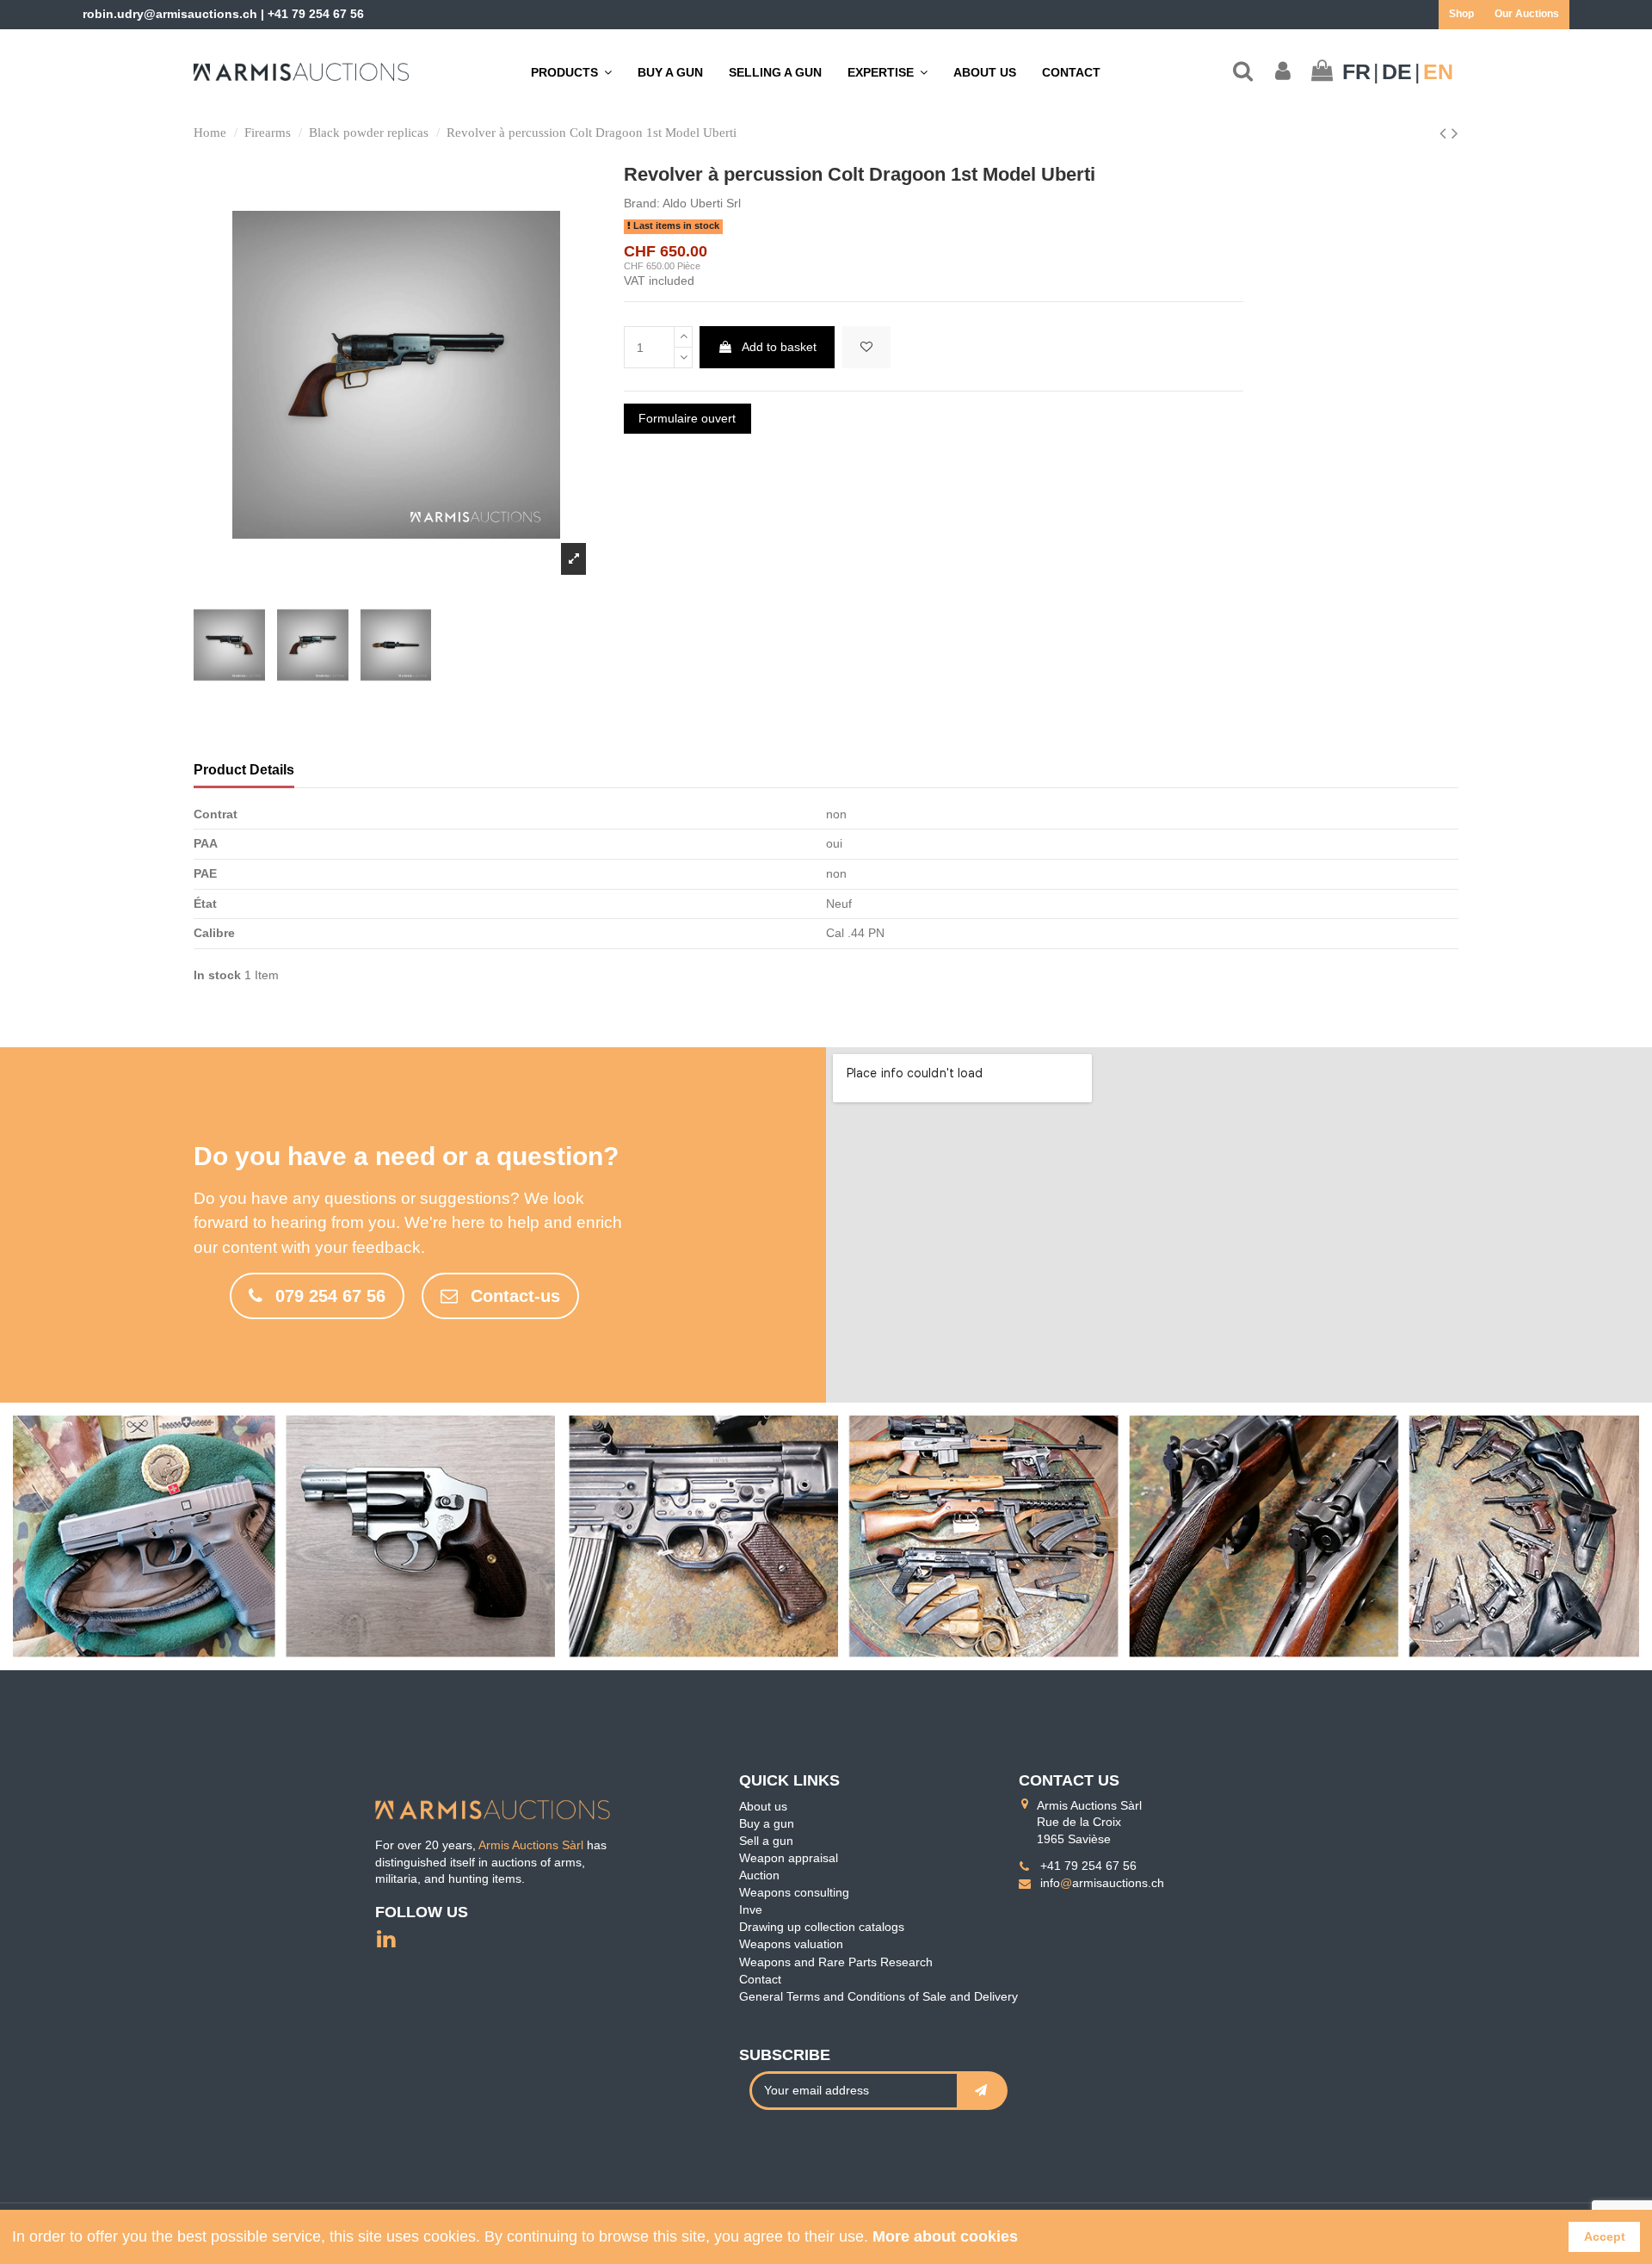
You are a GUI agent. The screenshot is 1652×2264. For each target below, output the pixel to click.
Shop (1461, 14)
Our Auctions (1527, 14)
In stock (217, 975)
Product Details (244, 770)
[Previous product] (1445, 133)
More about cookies (945, 2236)
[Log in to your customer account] (1283, 72)
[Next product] (1455, 133)
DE (1397, 72)
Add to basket (779, 347)
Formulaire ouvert (687, 418)
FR (1356, 72)
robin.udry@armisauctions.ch (170, 14)
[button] (888, 72)
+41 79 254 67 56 (316, 14)
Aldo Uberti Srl (702, 203)
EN (1438, 72)
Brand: (642, 203)
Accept (1605, 2236)
